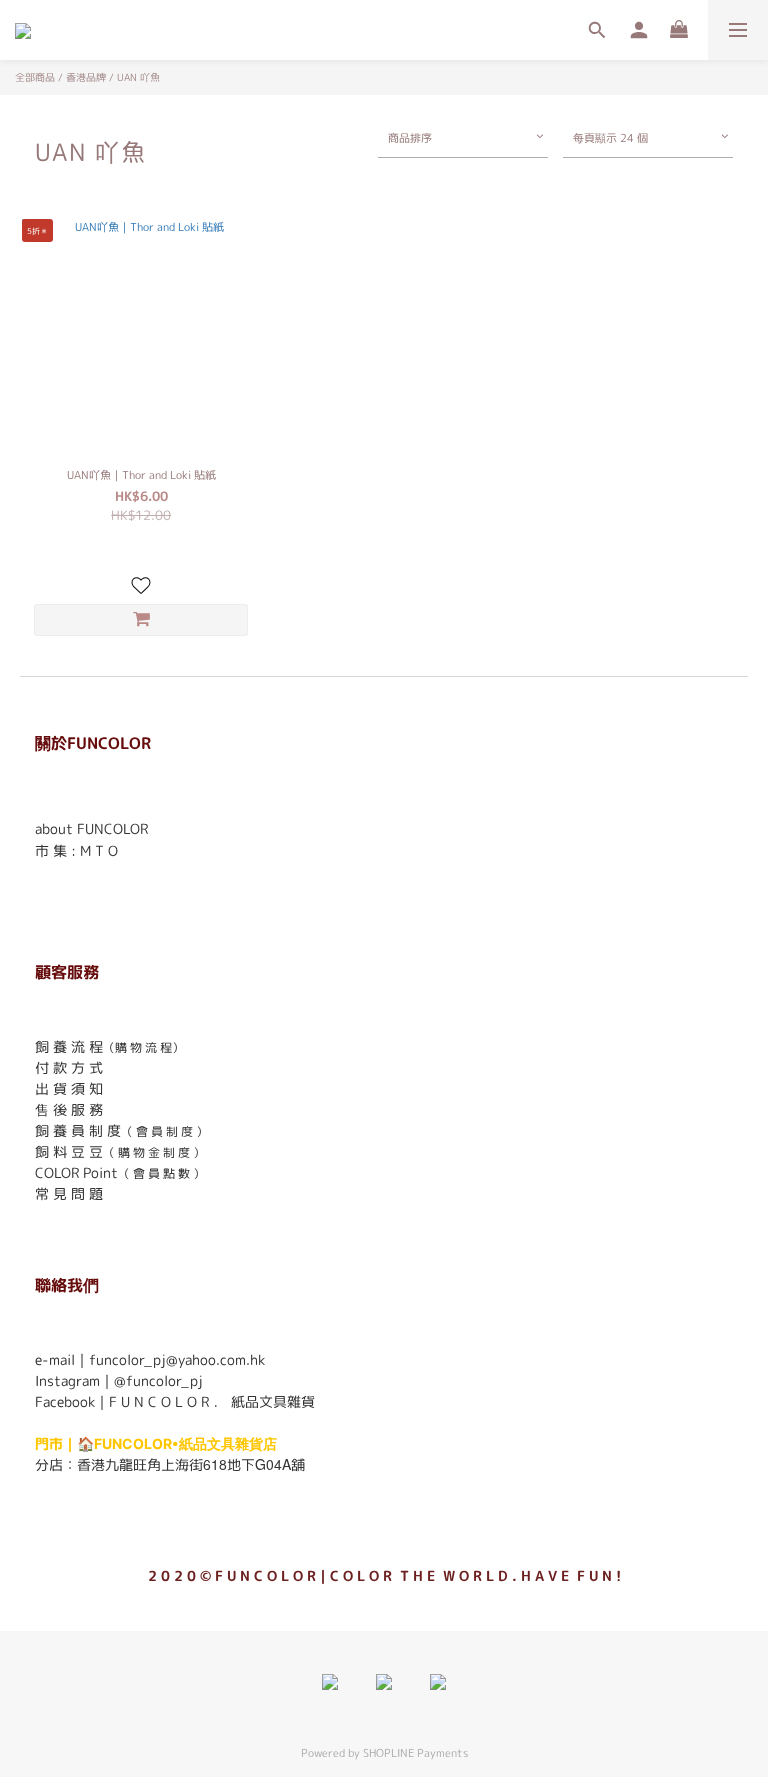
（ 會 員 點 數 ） (161, 1173)
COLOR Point (76, 1172)
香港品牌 (86, 77)
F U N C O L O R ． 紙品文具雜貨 (212, 1401)
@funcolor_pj (158, 1380)
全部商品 (35, 77)
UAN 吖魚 (138, 77)
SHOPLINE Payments (415, 1753)
